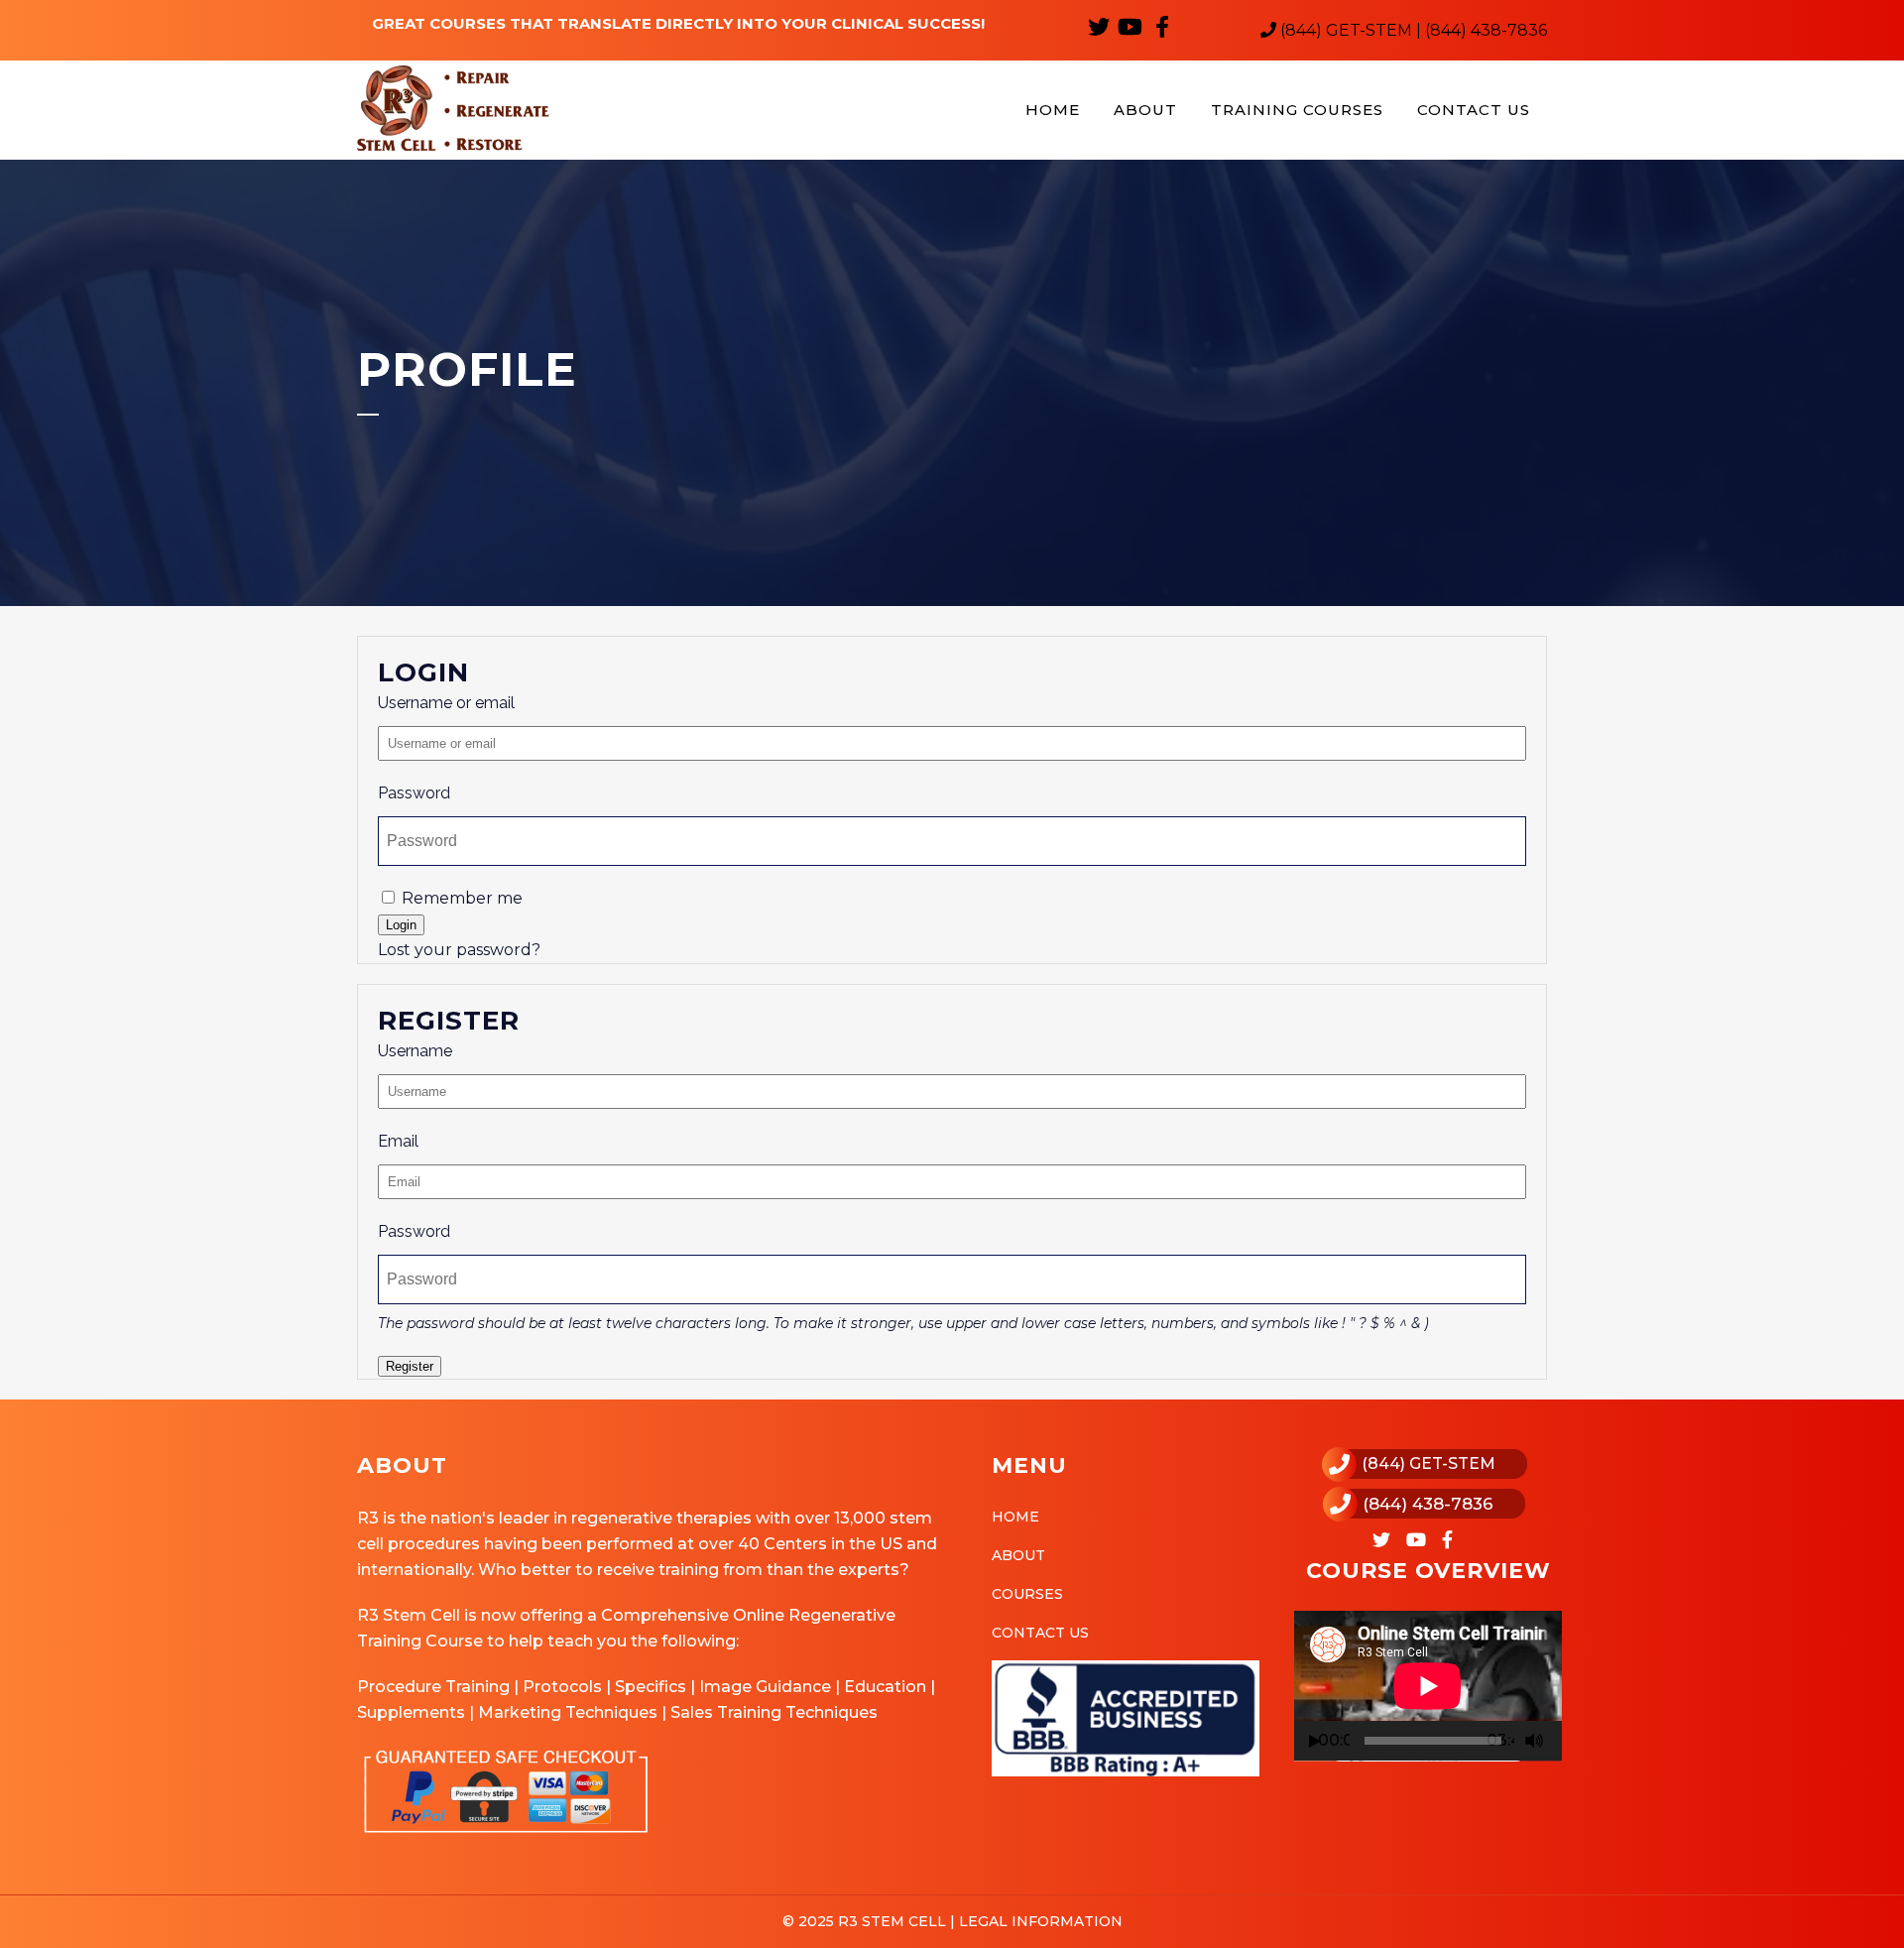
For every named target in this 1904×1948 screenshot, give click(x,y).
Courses (1027, 1594)
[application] (1428, 1686)
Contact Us (1040, 1633)
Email (398, 1141)
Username (415, 1051)
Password (414, 793)
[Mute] (1534, 1741)
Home (1015, 1517)
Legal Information (1039, 1921)
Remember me (460, 898)
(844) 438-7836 (1428, 1504)
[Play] (1315, 1741)
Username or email (446, 703)
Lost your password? (459, 950)
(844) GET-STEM (1428, 1463)
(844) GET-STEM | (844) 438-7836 (1412, 30)
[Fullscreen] (1559, 1741)
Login (401, 925)
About (1018, 1555)
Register (410, 1366)
